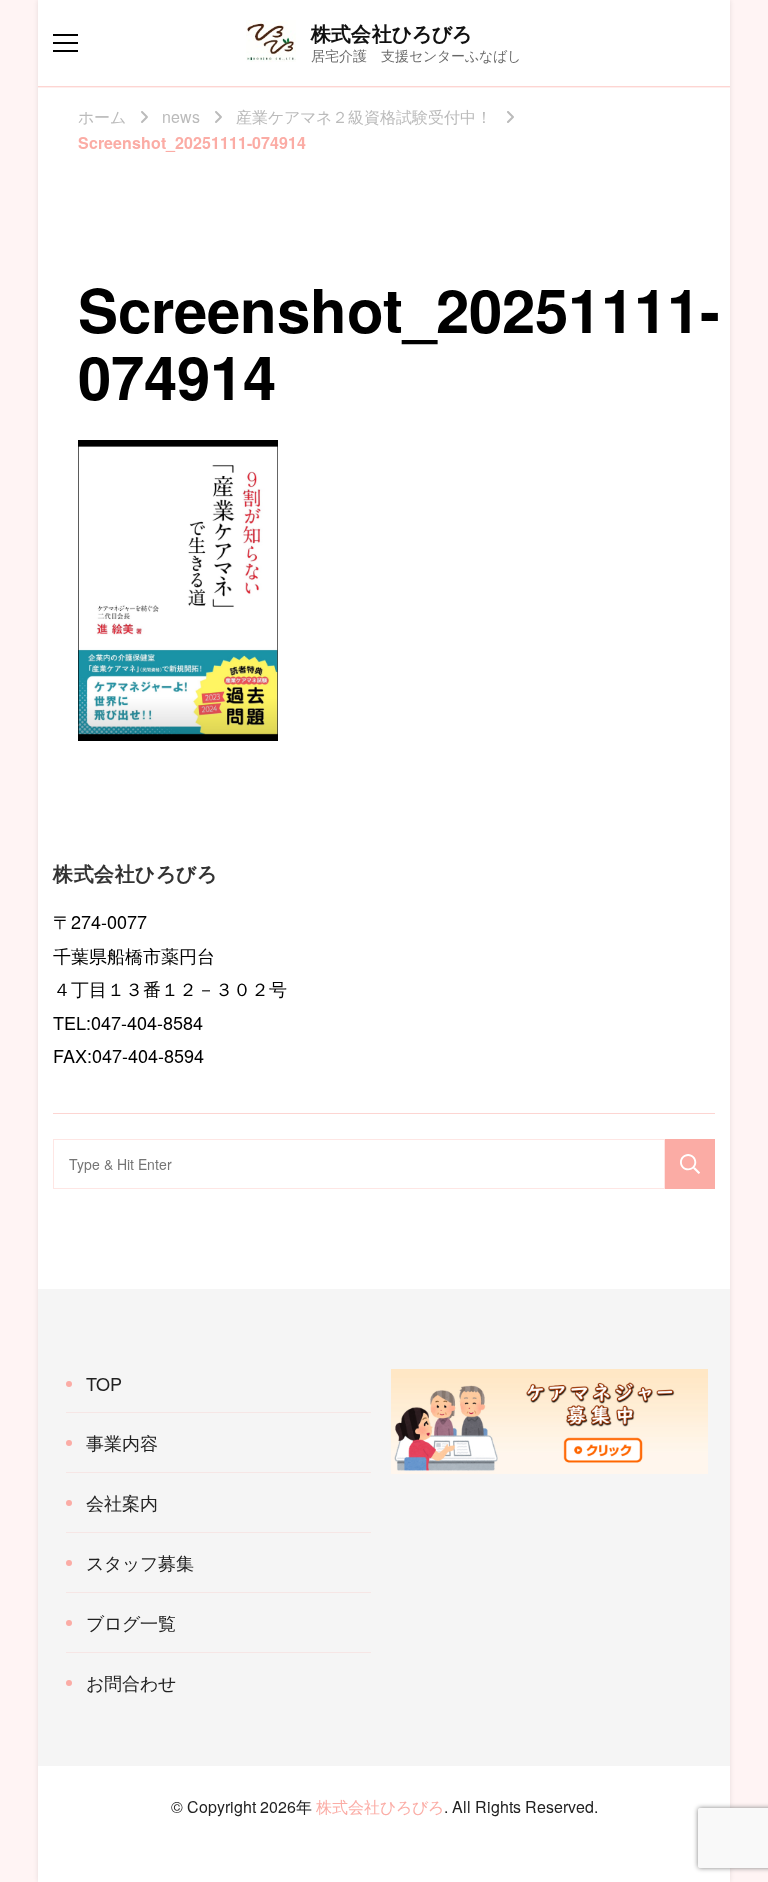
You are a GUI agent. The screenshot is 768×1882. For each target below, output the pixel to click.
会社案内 (122, 1502)
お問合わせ (131, 1682)
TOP (104, 1383)
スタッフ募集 (140, 1562)
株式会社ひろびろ (392, 32)
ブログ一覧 (131, 1622)
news (181, 116)
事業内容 (122, 1442)
